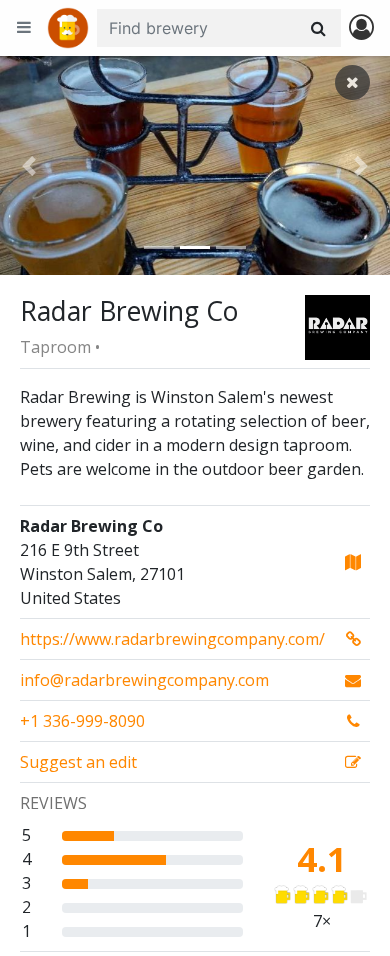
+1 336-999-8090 (82, 721)
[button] (29, 165)
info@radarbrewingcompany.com (144, 680)
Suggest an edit (78, 762)
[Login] (361, 28)
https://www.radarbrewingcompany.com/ (172, 639)
